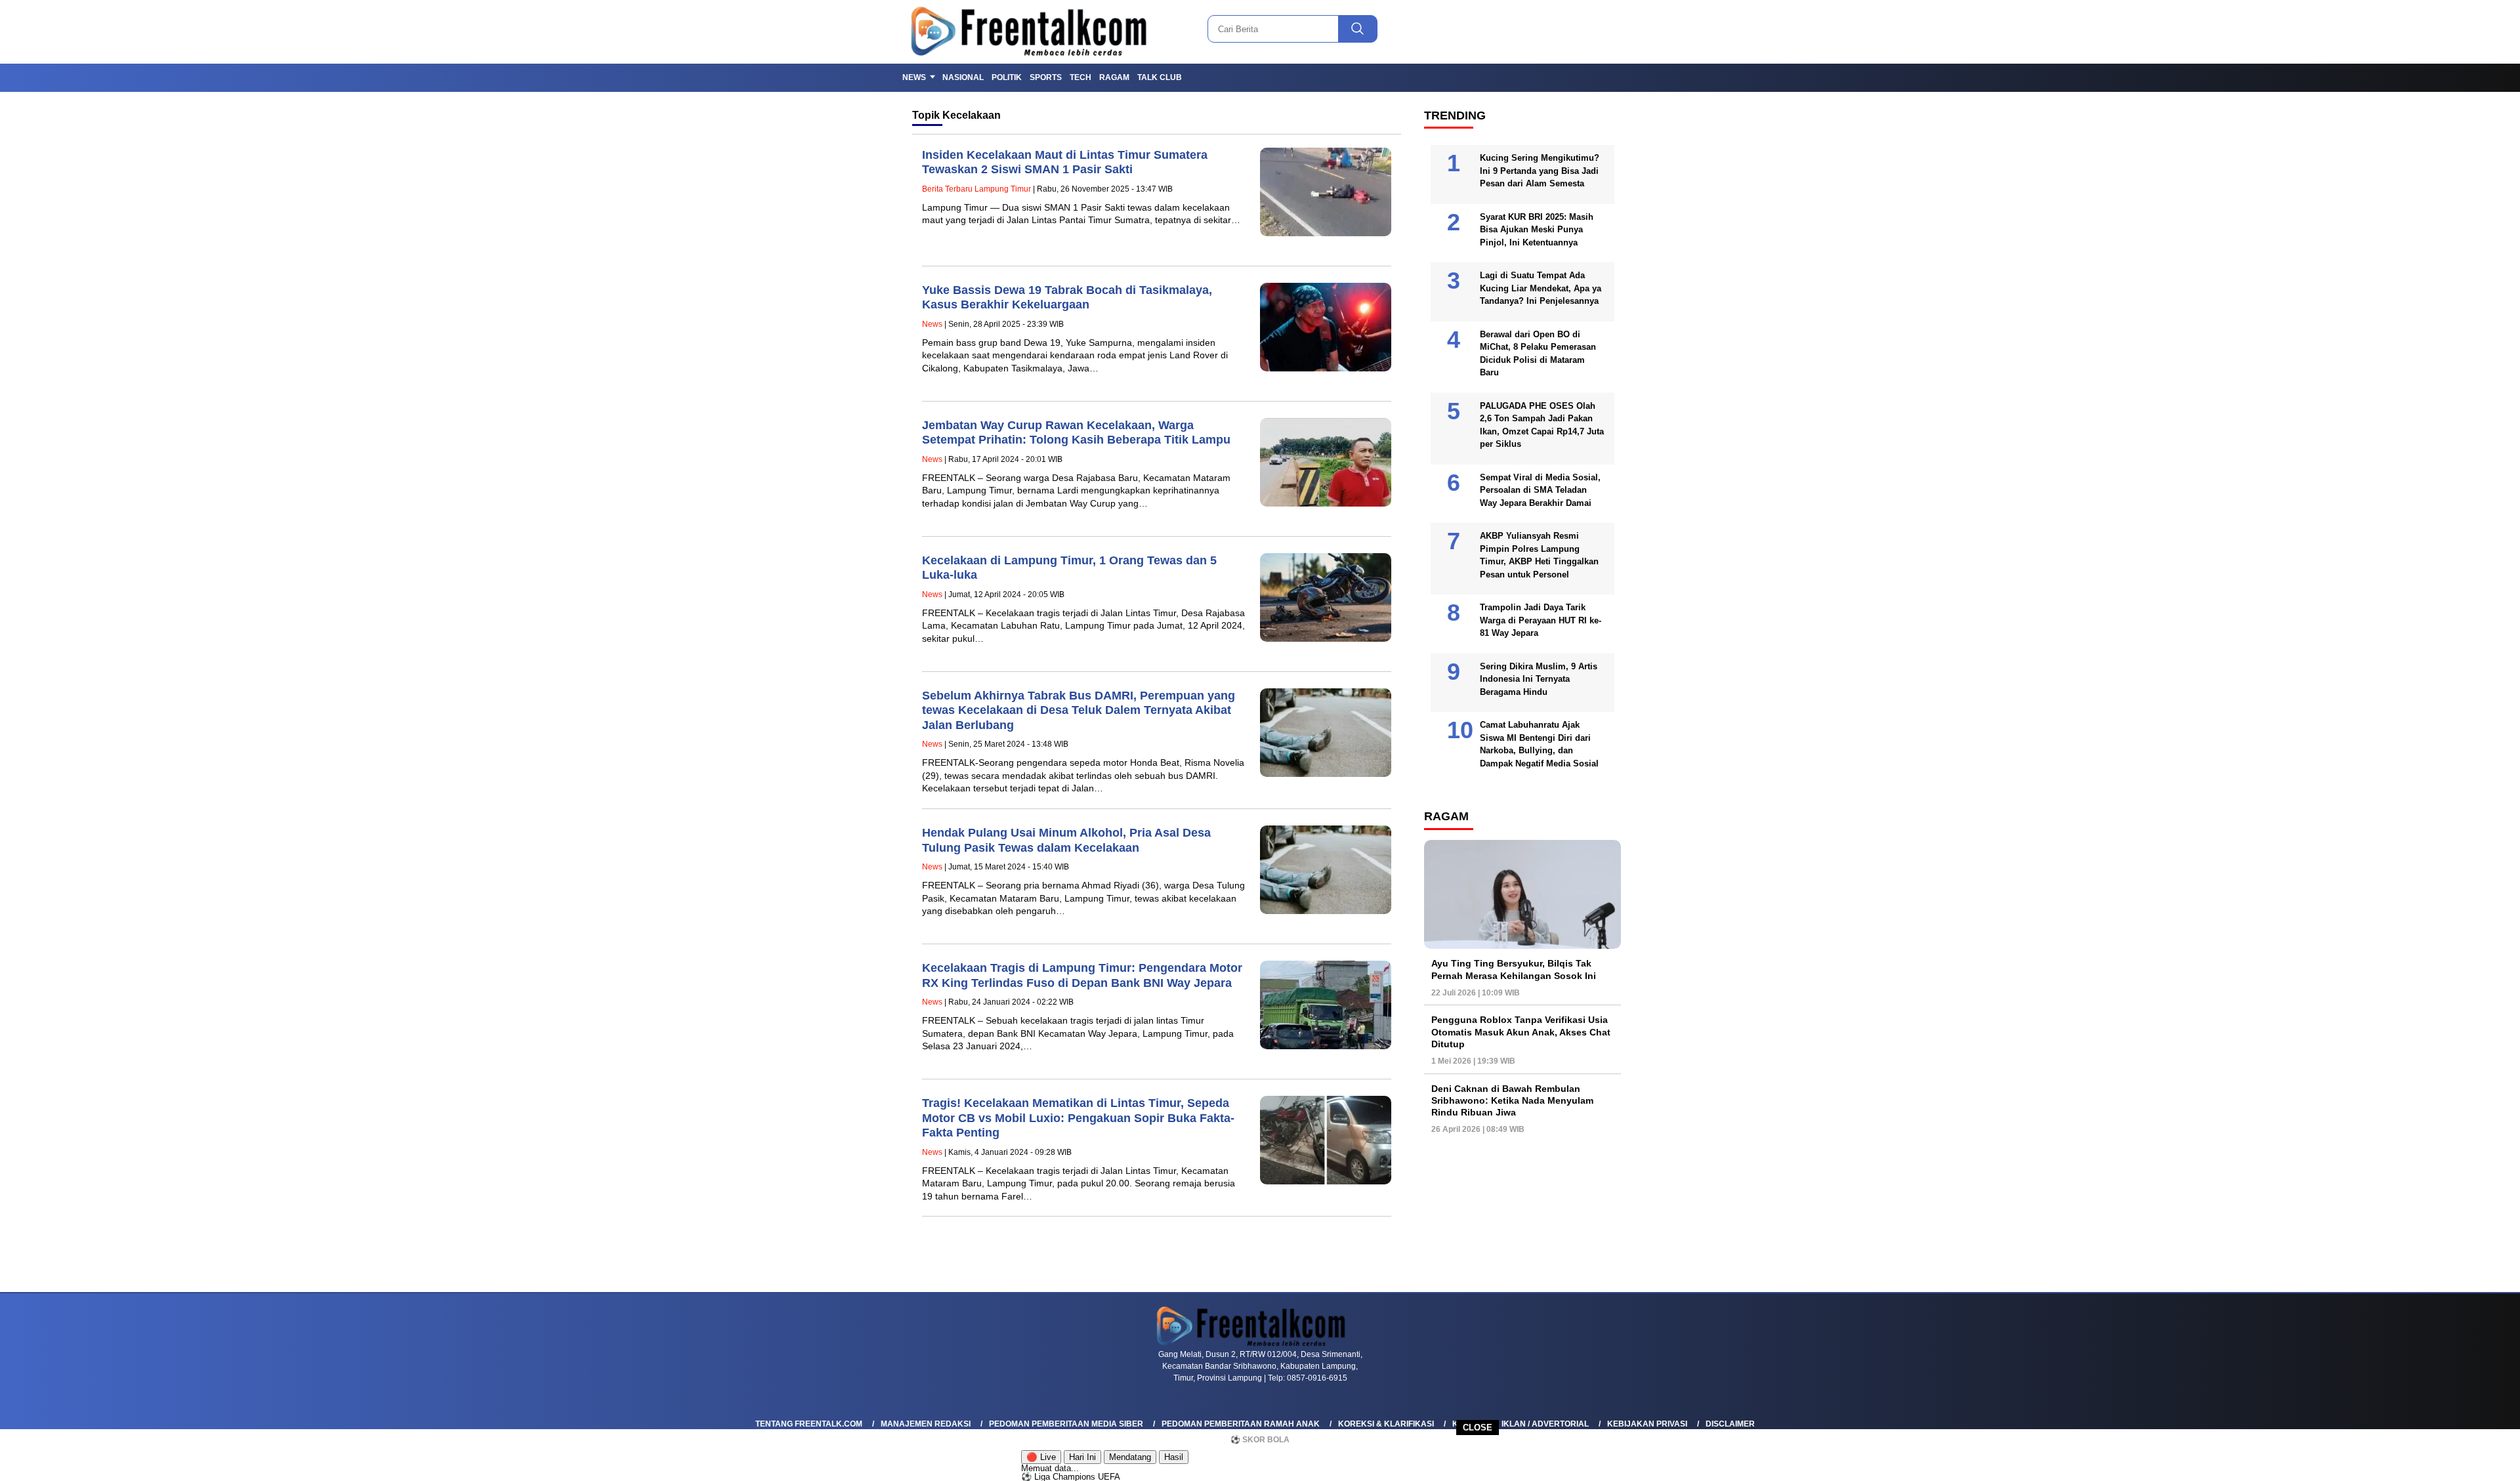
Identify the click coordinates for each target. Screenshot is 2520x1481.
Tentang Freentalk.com (809, 1424)
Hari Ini (1082, 1457)
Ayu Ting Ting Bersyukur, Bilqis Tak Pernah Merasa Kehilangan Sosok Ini (1514, 969)
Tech (1081, 77)
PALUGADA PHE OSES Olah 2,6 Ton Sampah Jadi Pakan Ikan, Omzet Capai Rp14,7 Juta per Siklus (1542, 425)
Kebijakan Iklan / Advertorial (1521, 1424)
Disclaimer (1730, 1424)
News (914, 77)
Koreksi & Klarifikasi (1386, 1424)
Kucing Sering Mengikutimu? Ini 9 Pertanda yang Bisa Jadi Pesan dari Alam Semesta (1540, 171)
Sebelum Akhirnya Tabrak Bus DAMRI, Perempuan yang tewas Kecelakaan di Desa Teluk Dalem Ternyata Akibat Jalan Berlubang (1079, 710)
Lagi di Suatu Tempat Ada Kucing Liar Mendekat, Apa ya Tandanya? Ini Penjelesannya (1541, 288)
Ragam (1114, 77)
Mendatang (1130, 1457)
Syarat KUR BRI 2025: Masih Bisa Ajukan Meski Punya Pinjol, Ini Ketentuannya (1537, 230)
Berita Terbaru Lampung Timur (976, 189)
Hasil (1174, 1457)
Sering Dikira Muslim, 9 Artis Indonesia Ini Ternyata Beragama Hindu (1539, 679)
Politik (1007, 77)
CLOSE (1478, 1428)
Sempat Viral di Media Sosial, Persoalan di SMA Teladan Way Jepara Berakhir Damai (1540, 490)
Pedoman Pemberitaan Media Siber (1066, 1424)
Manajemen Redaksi (926, 1424)
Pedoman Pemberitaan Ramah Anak (1241, 1424)
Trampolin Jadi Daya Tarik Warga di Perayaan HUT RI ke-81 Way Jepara (1541, 620)
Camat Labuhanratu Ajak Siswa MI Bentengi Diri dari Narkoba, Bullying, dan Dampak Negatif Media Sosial (1539, 744)
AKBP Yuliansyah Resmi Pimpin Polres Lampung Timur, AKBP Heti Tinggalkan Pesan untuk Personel (1539, 555)
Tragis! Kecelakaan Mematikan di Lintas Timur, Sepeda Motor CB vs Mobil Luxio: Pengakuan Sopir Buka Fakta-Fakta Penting (1078, 1118)
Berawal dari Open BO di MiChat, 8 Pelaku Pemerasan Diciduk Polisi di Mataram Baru (1538, 354)
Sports (1046, 77)
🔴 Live (1041, 1457)
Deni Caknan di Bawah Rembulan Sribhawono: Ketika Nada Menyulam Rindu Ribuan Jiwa (1512, 1100)
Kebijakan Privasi (1647, 1424)
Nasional (963, 77)
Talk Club (1160, 77)
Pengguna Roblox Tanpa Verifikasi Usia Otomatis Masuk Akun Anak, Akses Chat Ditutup (1521, 1032)
